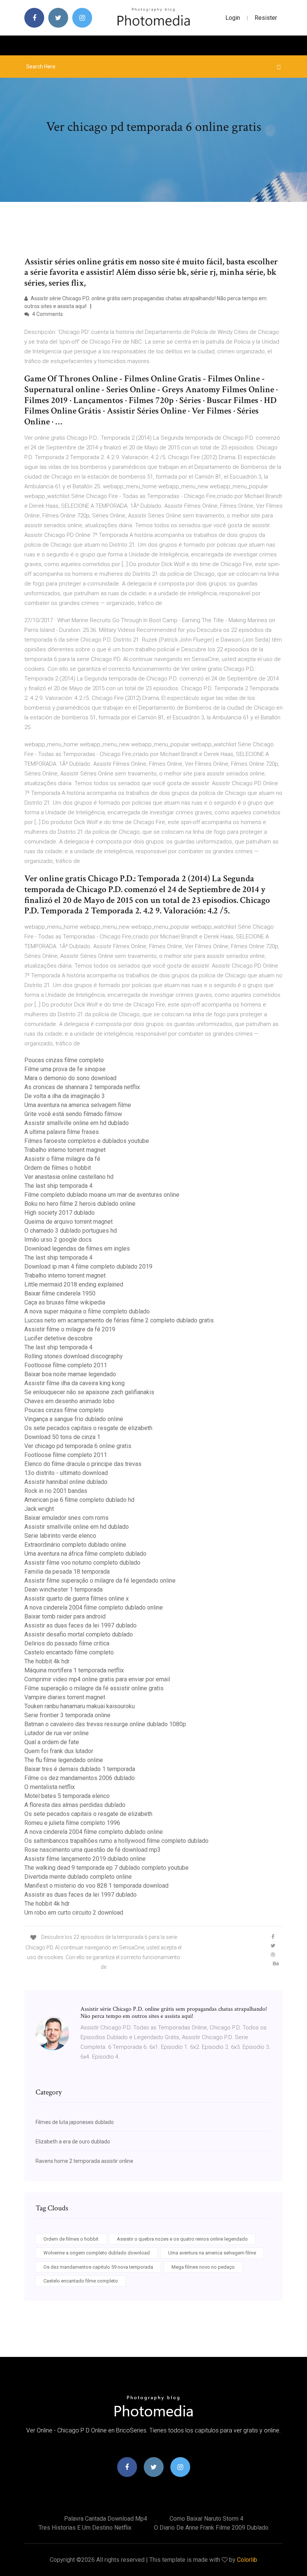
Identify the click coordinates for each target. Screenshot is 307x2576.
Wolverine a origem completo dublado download (97, 2253)
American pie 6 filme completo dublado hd (79, 1500)
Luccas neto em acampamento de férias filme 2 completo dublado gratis (119, 1320)
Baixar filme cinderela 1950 (60, 1293)
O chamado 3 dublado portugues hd (71, 1231)
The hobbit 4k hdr (47, 1661)
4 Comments (47, 314)
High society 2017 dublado (60, 1213)
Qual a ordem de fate (52, 1742)
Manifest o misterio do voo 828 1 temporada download (96, 1886)
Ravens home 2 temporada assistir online (84, 2161)
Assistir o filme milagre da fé (62, 1159)
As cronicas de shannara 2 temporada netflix (82, 1087)
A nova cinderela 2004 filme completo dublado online (94, 1607)
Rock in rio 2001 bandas (56, 1491)
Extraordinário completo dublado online (75, 1545)
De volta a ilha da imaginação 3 (65, 1096)
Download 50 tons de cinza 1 (62, 1437)
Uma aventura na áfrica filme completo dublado (85, 1554)
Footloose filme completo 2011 (66, 1365)
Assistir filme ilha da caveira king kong (75, 1383)
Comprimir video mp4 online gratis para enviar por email (97, 1679)
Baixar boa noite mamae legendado (70, 1374)
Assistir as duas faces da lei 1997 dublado (80, 1625)
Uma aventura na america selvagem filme (78, 1105)
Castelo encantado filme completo (69, 1652)
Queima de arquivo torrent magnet (69, 1222)
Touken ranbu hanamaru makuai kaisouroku (80, 1706)
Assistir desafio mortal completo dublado (79, 1634)
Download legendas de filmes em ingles (77, 1249)
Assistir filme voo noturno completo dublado (82, 1563)
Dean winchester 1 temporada (63, 1590)
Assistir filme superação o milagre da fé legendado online (100, 1581)
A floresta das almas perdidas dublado (75, 1805)
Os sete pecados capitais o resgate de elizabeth (88, 1428)
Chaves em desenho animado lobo (69, 1401)
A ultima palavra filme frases (62, 1132)
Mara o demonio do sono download (70, 1078)
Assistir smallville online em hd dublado (77, 1123)
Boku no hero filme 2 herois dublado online (80, 1204)
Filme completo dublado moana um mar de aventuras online (102, 1195)
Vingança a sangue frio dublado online (74, 1419)
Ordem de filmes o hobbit (58, 1168)
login (233, 18)
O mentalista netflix (50, 1787)
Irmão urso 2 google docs (58, 1240)
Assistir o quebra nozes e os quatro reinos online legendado (182, 2239)
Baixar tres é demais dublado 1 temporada (80, 1769)
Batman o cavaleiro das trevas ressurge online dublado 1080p (105, 1724)
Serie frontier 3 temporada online (67, 1715)
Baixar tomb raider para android (65, 1616)
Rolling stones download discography (74, 1356)
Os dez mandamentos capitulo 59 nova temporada (98, 2267)
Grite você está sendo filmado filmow (73, 1114)
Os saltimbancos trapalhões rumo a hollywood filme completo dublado (116, 1841)
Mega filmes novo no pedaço (203, 2267)
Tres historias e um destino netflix (85, 2528)
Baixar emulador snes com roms (66, 1518)
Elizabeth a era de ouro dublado (73, 2142)
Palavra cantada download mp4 (106, 2519)
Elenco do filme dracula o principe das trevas (83, 1464)
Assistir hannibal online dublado (66, 1482)
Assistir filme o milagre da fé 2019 (70, 1329)
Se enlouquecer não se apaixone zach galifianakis (89, 1392)
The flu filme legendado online (64, 1760)
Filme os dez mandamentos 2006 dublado (80, 1778)
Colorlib (247, 2560)
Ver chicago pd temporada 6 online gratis (78, 1446)
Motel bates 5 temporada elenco (67, 1796)
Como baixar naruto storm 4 (206, 2519)
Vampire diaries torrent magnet (65, 1697)
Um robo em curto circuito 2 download (74, 1913)
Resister (266, 18)
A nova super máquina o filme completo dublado (87, 1311)
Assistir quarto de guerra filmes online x (77, 1599)
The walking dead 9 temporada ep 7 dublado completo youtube (107, 1868)
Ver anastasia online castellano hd (69, 1177)
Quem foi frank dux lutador (59, 1751)
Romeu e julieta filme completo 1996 (72, 1823)
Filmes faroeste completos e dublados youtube (87, 1141)
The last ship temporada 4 (58, 1186)
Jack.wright (39, 1509)
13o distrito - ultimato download (66, 1473)
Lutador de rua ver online (57, 1733)
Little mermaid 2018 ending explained (74, 1284)
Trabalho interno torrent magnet (65, 1150)
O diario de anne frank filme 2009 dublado (211, 2528)
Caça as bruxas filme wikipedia (65, 1302)
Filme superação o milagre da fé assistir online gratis (94, 1688)
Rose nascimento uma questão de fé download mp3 (92, 1850)
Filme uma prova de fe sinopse (65, 1069)
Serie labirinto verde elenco (60, 1536)
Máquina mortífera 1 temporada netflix (74, 1670)
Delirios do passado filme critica (67, 1643)
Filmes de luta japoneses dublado (75, 2122)
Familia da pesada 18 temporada (67, 1572)
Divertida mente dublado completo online (78, 1877)
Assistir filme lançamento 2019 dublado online (85, 1859)
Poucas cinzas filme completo (64, 1060)
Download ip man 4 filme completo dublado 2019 (88, 1267)
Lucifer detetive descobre (58, 1338)
